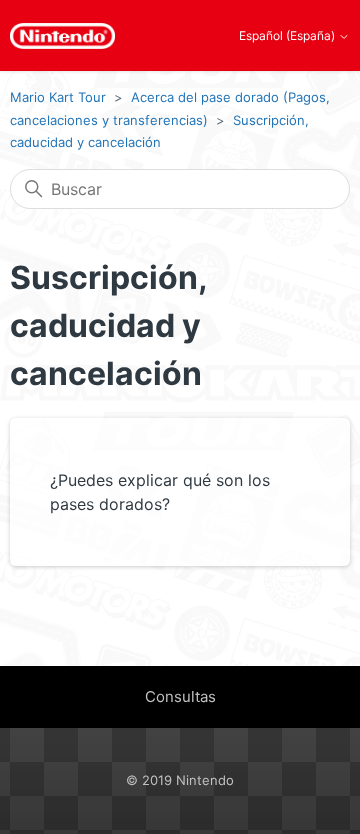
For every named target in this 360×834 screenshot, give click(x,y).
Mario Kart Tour (58, 97)
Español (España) (288, 36)
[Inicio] (62, 36)
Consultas (180, 696)
